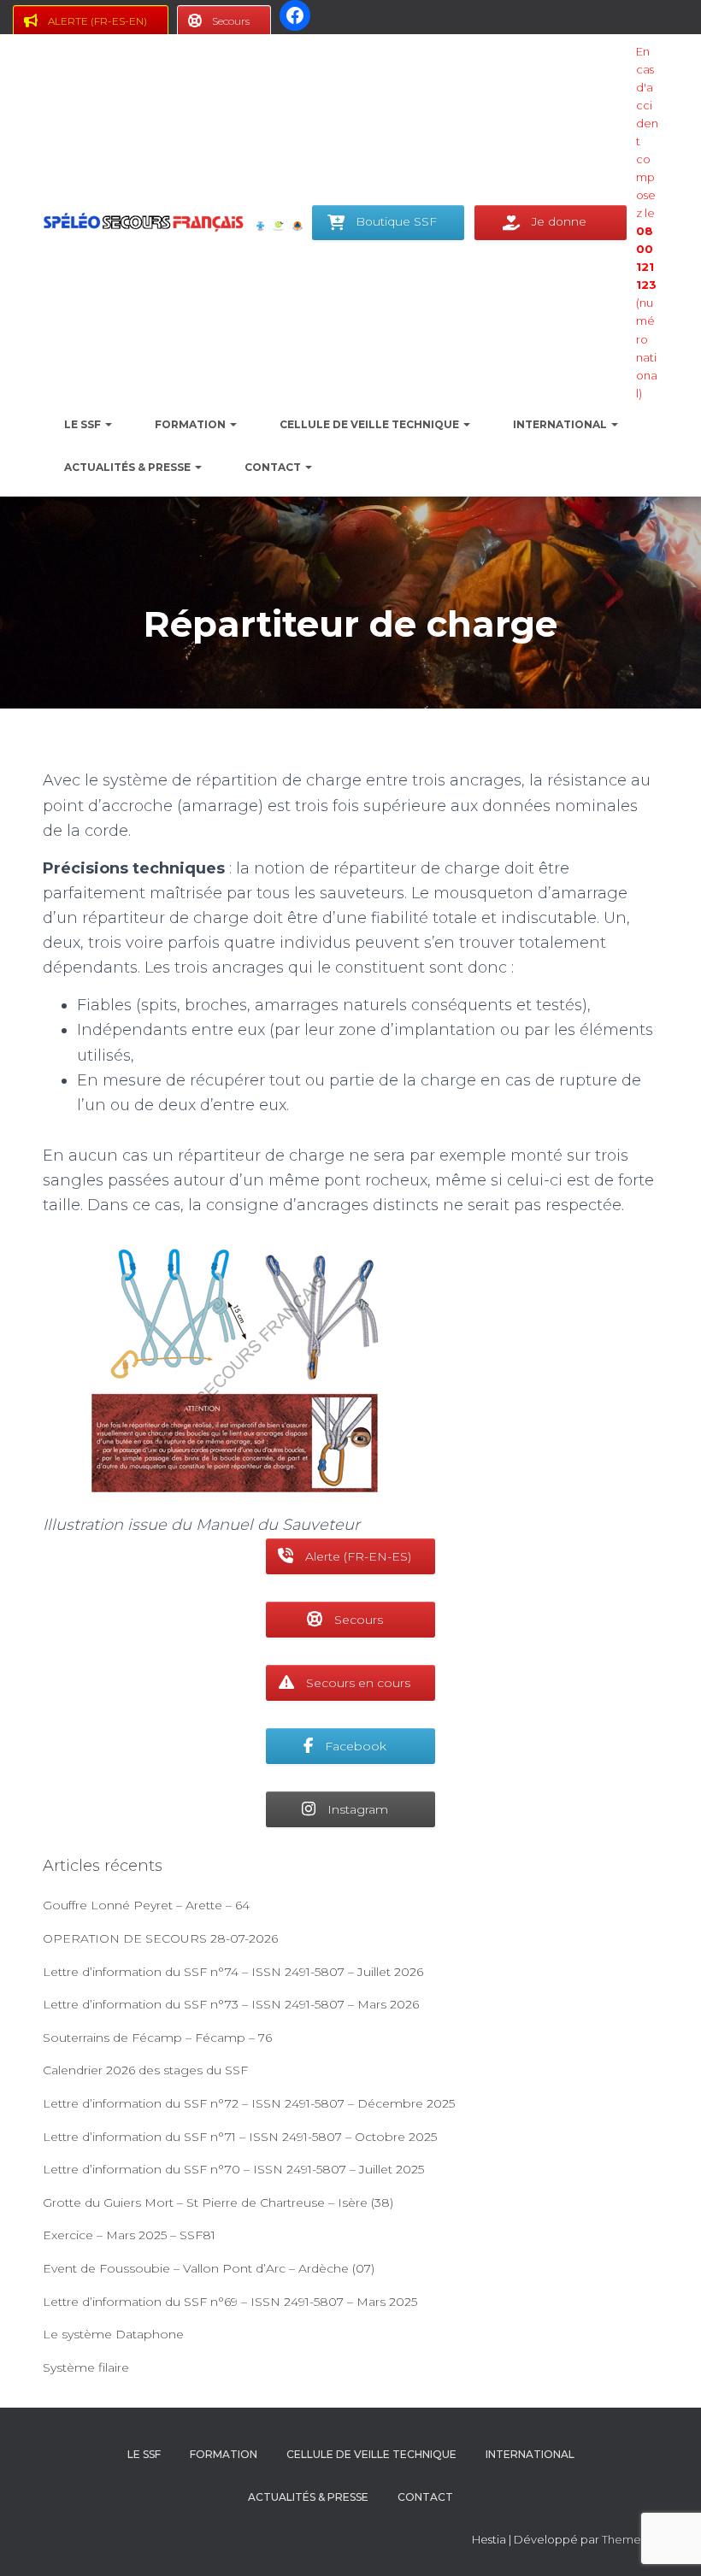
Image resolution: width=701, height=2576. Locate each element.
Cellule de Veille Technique (371, 424)
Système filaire (86, 2367)
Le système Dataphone (113, 2334)
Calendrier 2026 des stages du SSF (145, 2070)
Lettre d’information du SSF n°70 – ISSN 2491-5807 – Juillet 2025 (233, 2169)
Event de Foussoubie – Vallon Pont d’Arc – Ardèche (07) (209, 2268)
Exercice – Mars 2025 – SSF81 (129, 2235)
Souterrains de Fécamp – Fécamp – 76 (157, 2038)
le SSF (84, 424)
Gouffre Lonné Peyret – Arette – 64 (146, 1905)
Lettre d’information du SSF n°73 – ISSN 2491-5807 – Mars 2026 (231, 2004)
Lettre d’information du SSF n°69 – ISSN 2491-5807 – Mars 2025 (230, 2302)
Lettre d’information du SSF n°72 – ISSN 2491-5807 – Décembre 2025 (249, 2103)
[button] (108, 424)
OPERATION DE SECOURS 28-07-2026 (160, 1938)
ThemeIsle (630, 2539)
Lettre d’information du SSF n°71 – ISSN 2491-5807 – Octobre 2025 (240, 2137)
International (561, 424)
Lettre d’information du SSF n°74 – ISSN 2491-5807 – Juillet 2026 (233, 1972)
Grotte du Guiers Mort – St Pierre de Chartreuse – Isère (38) (218, 2203)
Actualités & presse (129, 467)
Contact (274, 467)
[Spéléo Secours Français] (143, 222)
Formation (191, 424)
